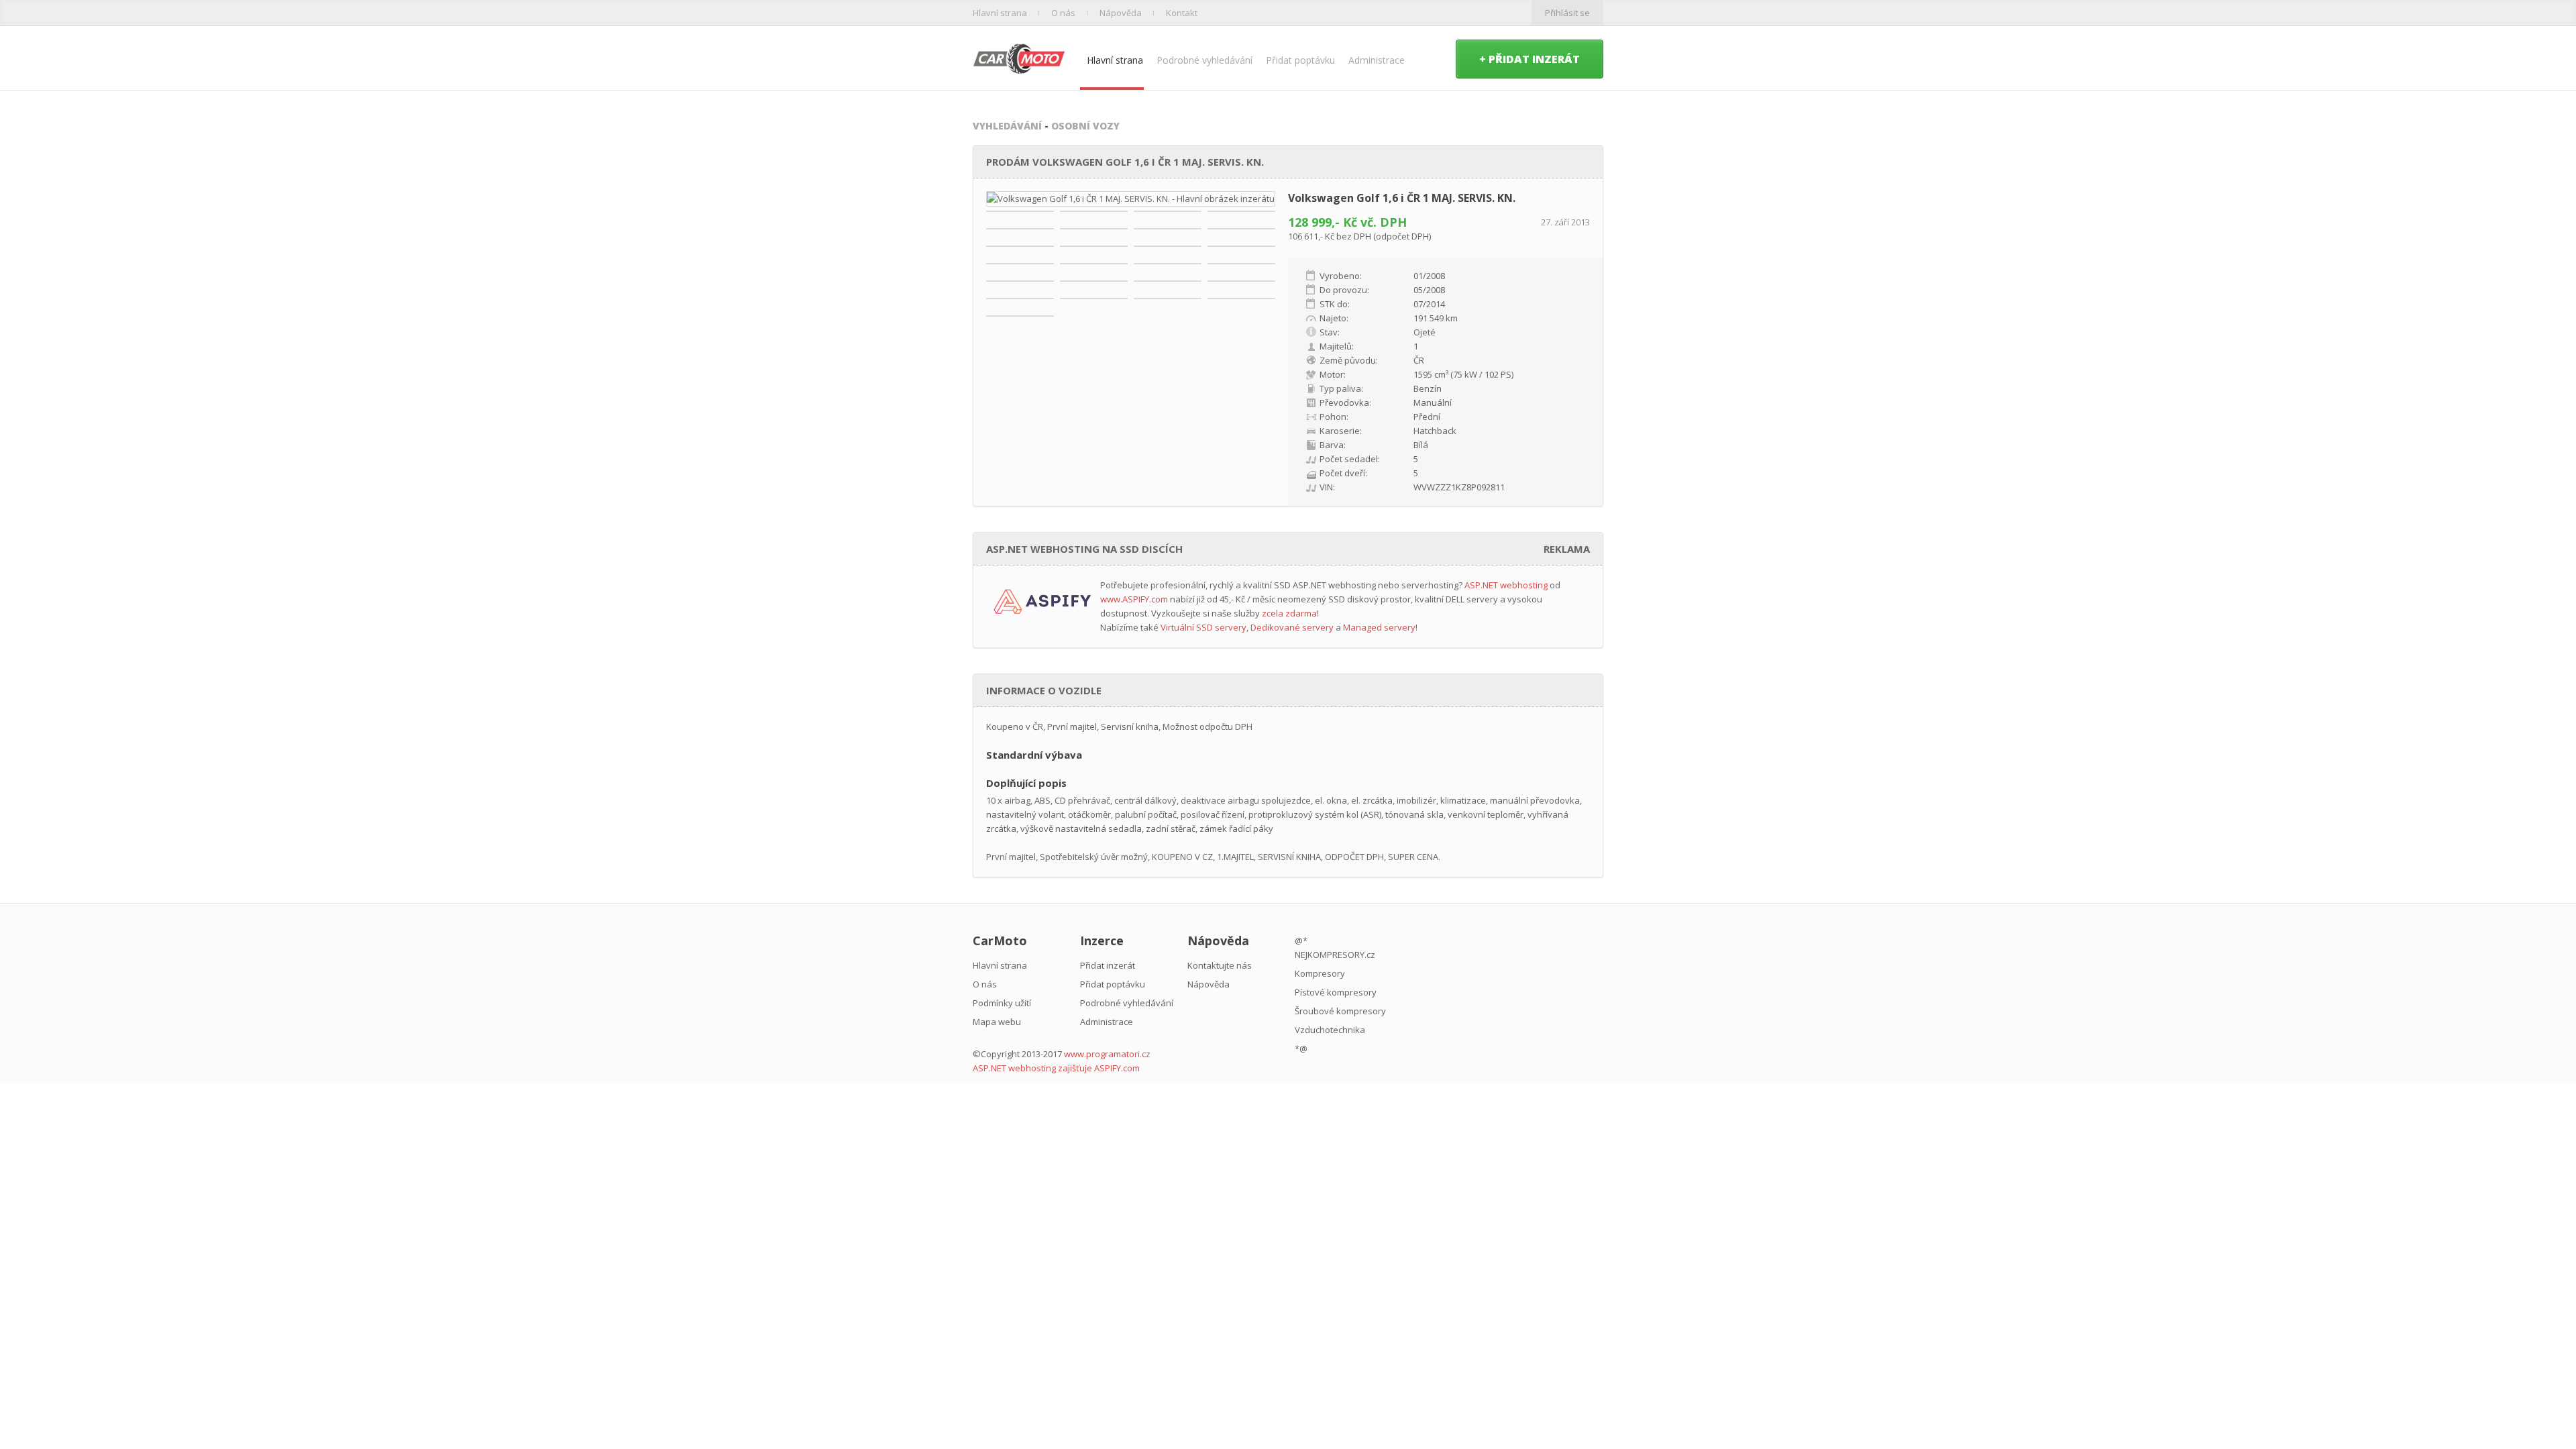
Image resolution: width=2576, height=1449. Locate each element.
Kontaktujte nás (1220, 965)
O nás (1063, 13)
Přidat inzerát (1108, 965)
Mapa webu (997, 1022)
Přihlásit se (1567, 13)
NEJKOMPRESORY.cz (1335, 955)
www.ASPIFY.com (1134, 599)
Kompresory (1320, 973)
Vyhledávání (1007, 126)
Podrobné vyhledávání (1204, 60)
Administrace (1377, 60)
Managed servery (1379, 627)
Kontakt (1182, 13)
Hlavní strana (1000, 13)
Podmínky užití (1002, 1003)
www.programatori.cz (1107, 1054)
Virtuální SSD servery (1203, 627)
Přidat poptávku (1300, 60)
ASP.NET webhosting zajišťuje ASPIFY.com (1056, 1068)
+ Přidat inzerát (1529, 59)
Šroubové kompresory (1340, 1011)
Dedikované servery (1292, 627)
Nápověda (1121, 13)
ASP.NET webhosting (1506, 585)
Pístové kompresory (1336, 992)
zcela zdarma (1289, 613)
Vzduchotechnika (1330, 1030)
